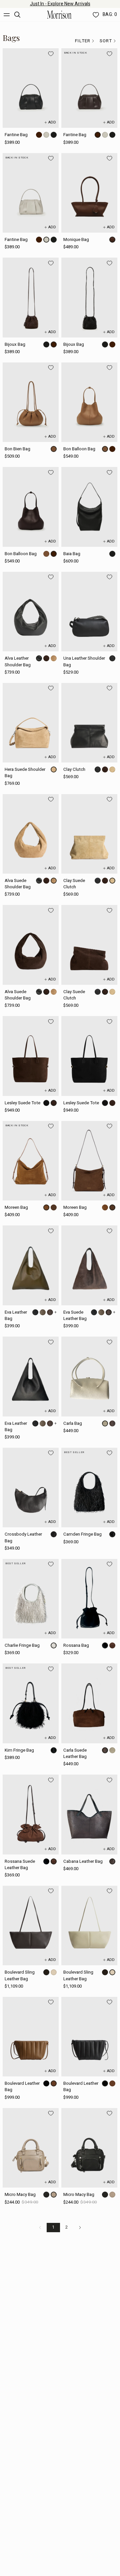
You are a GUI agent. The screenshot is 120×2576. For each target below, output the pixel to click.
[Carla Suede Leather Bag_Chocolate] (89, 1703)
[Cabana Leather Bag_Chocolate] (89, 1814)
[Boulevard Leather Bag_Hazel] (31, 2037)
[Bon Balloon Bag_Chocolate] (31, 507)
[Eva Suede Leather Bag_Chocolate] (89, 1265)
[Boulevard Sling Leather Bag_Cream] (89, 1926)
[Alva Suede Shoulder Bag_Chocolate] (31, 945)
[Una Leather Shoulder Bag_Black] (89, 612)
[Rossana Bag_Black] (89, 1599)
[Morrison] (59, 15)
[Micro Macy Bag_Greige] (31, 2148)
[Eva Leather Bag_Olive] (31, 1265)
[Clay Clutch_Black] (89, 723)
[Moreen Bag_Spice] (31, 1161)
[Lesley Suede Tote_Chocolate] (31, 1056)
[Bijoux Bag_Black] (89, 297)
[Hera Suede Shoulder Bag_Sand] (31, 723)
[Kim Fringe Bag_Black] (31, 1703)
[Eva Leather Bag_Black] (31, 1376)
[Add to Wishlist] (51, 54)
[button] (85, 41)
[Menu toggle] (7, 15)
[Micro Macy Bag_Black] (89, 2148)
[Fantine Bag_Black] (31, 88)
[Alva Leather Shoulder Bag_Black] (31, 612)
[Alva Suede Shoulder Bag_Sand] (31, 834)
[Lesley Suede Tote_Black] (89, 1056)
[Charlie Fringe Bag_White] (31, 1599)
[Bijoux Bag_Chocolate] (31, 297)
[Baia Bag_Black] (89, 507)
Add (52, 122)
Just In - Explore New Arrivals (60, 4)
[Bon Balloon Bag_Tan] (89, 402)
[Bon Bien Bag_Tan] (31, 402)
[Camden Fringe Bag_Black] (89, 1488)
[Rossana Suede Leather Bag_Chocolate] (31, 1814)
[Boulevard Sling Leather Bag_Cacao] (31, 1926)
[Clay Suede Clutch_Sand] (89, 834)
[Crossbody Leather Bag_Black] (31, 1488)
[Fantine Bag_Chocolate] (89, 88)
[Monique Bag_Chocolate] (89, 193)
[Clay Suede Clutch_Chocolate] (89, 945)
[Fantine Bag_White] (31, 193)
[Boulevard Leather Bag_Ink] (89, 2037)
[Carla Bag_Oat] (89, 1376)
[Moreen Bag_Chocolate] (89, 1161)
